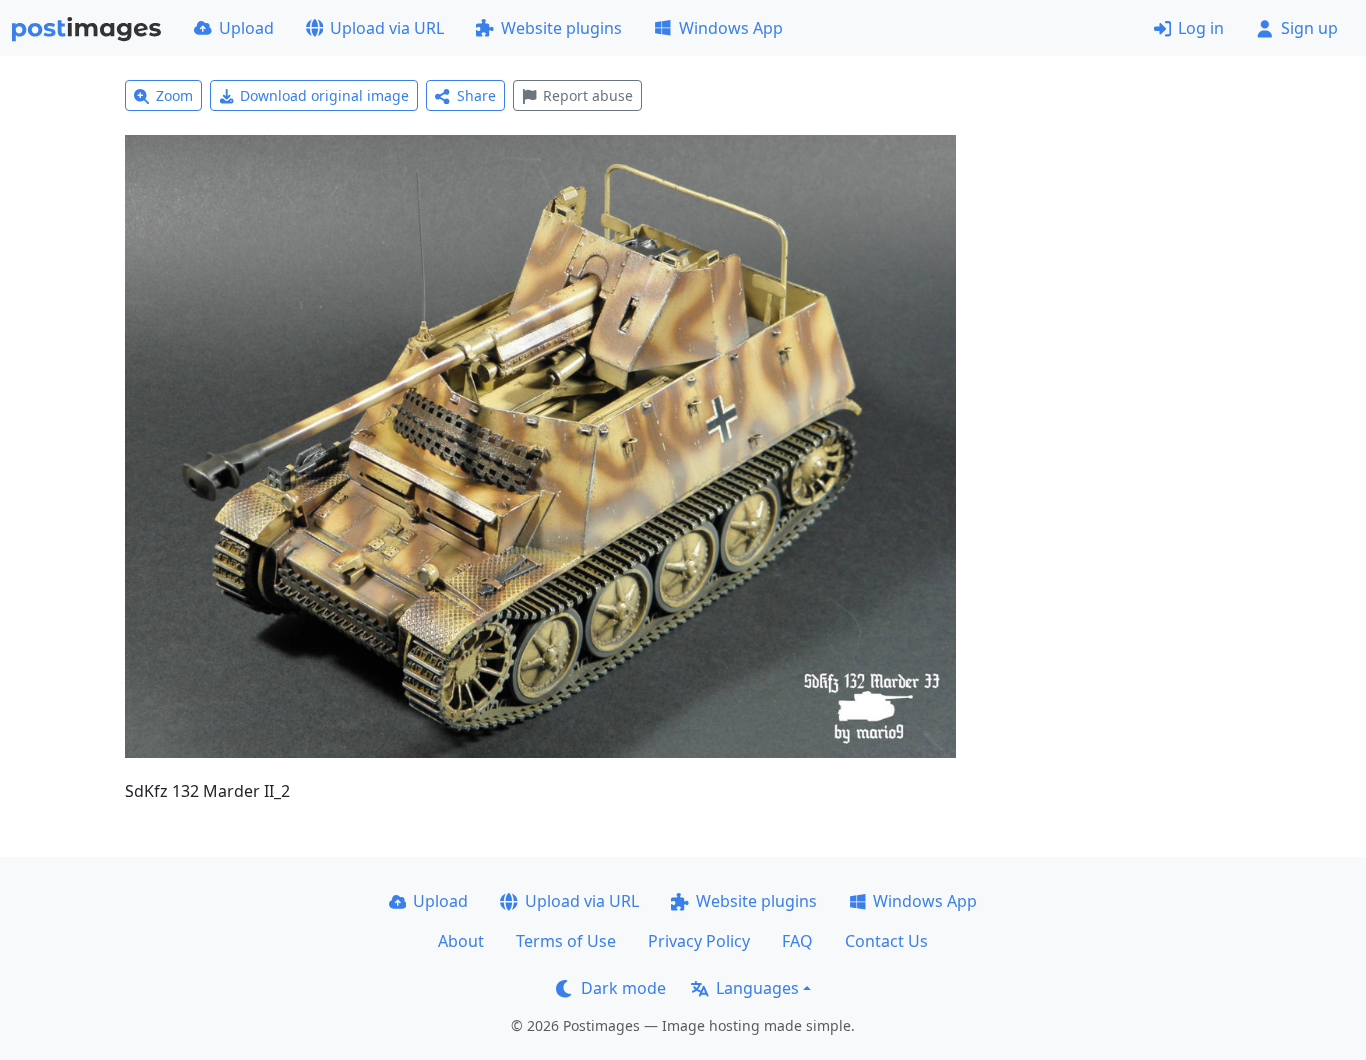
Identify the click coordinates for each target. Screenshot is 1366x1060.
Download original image (324, 95)
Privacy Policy (699, 941)
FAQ (797, 941)
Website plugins (561, 28)
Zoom (174, 95)
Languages (757, 988)
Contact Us (886, 941)
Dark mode (623, 988)
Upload (246, 28)
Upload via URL (387, 28)
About (461, 941)
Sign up (1309, 28)
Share (476, 95)
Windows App (731, 28)
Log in (1201, 28)
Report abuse (588, 95)
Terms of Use (566, 941)
